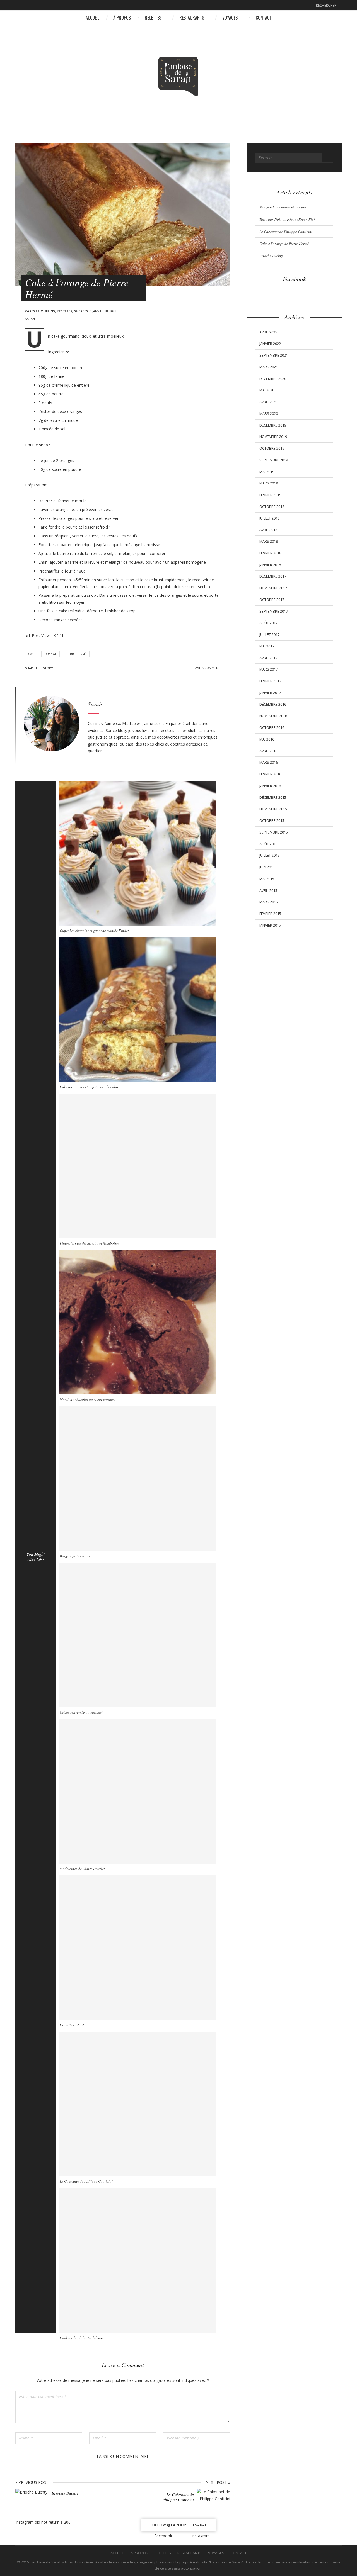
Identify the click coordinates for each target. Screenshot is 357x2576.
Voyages (230, 18)
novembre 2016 (273, 716)
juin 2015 (267, 867)
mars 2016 (269, 762)
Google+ (81, 668)
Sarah (30, 319)
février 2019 (270, 495)
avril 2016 (268, 751)
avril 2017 (268, 658)
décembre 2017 (273, 576)
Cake (32, 654)
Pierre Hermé (76, 654)
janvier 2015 (270, 925)
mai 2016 (267, 739)
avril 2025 (268, 332)
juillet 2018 (269, 518)
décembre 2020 (273, 379)
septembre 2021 (274, 355)
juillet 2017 (269, 634)
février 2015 (270, 914)
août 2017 (268, 623)
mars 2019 (269, 483)
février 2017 (270, 681)
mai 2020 (267, 390)
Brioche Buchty (271, 256)
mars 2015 (269, 902)
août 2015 (268, 844)
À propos (122, 18)
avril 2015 (268, 890)
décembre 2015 (273, 797)
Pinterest (74, 668)
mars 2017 (269, 669)
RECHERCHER (326, 5)
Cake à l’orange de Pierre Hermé (284, 244)
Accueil (92, 18)
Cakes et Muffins (40, 311)
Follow (178, 2525)
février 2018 (270, 553)
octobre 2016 (272, 727)
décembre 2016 (273, 704)
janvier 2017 (270, 693)
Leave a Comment (206, 668)
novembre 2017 (273, 588)
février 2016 (270, 774)
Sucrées (81, 311)
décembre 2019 (273, 425)
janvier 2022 (270, 344)
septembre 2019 (274, 460)
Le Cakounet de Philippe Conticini (286, 232)
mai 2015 (267, 879)
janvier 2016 (270, 786)
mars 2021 (269, 367)
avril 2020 (268, 402)
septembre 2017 (274, 611)
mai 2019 (267, 472)
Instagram (183, 6)
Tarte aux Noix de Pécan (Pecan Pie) (287, 219)
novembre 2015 (273, 809)
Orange (50, 654)
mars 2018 (269, 541)
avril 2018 (268, 530)
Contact (264, 18)
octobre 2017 (272, 600)
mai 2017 (267, 646)
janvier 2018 (270, 565)
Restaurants (192, 18)
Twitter (66, 668)
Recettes (153, 18)
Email (89, 668)
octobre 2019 (272, 448)
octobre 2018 (272, 507)
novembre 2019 (273, 437)
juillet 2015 (269, 855)
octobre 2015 (272, 820)
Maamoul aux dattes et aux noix (284, 207)
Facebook (174, 6)
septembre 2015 (274, 832)
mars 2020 (269, 413)
